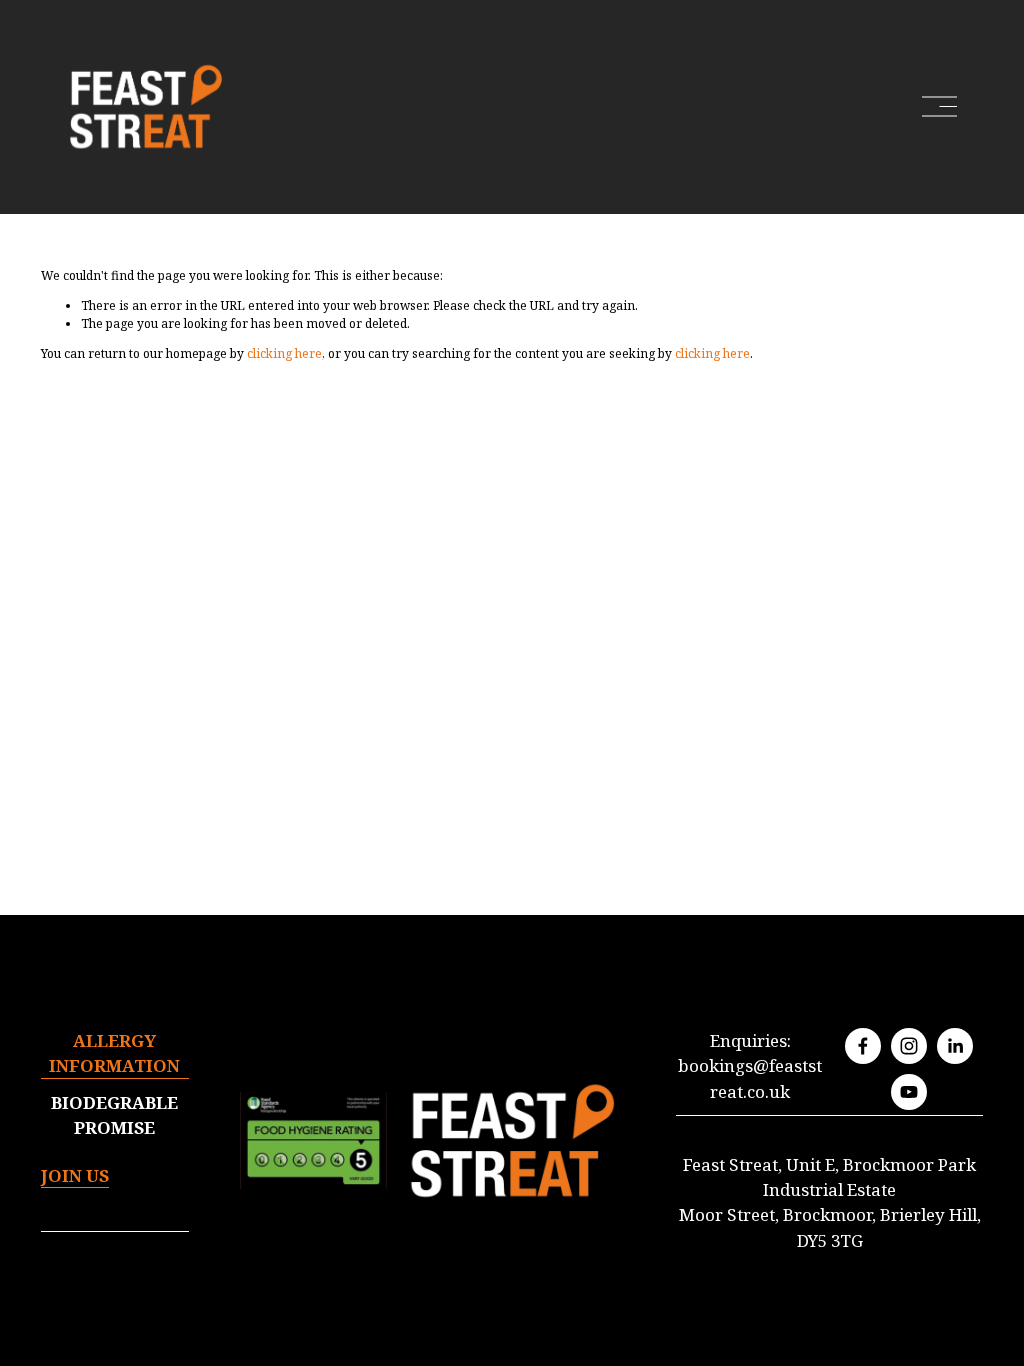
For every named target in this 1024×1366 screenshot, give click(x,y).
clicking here (284, 353)
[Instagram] (909, 1046)
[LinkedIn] (955, 1046)
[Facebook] (863, 1046)
